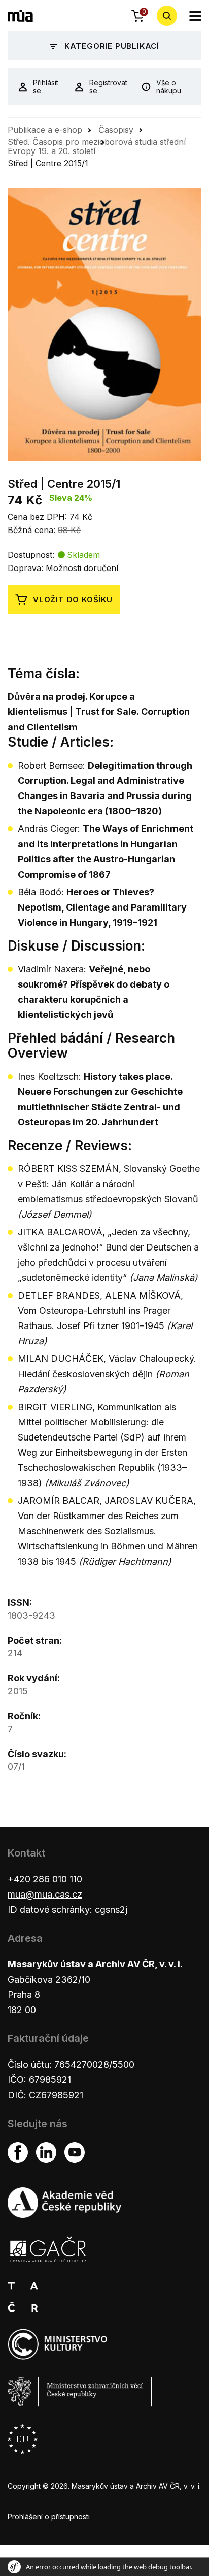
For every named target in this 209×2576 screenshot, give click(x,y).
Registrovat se (108, 87)
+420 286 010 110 (45, 1879)
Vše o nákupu (169, 87)
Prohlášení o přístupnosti (49, 2516)
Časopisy (116, 130)
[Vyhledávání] (167, 16)
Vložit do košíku (73, 600)
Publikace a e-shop (45, 130)
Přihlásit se (46, 87)
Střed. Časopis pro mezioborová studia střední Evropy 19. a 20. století (97, 146)
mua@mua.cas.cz (45, 1894)
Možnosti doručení (82, 568)
